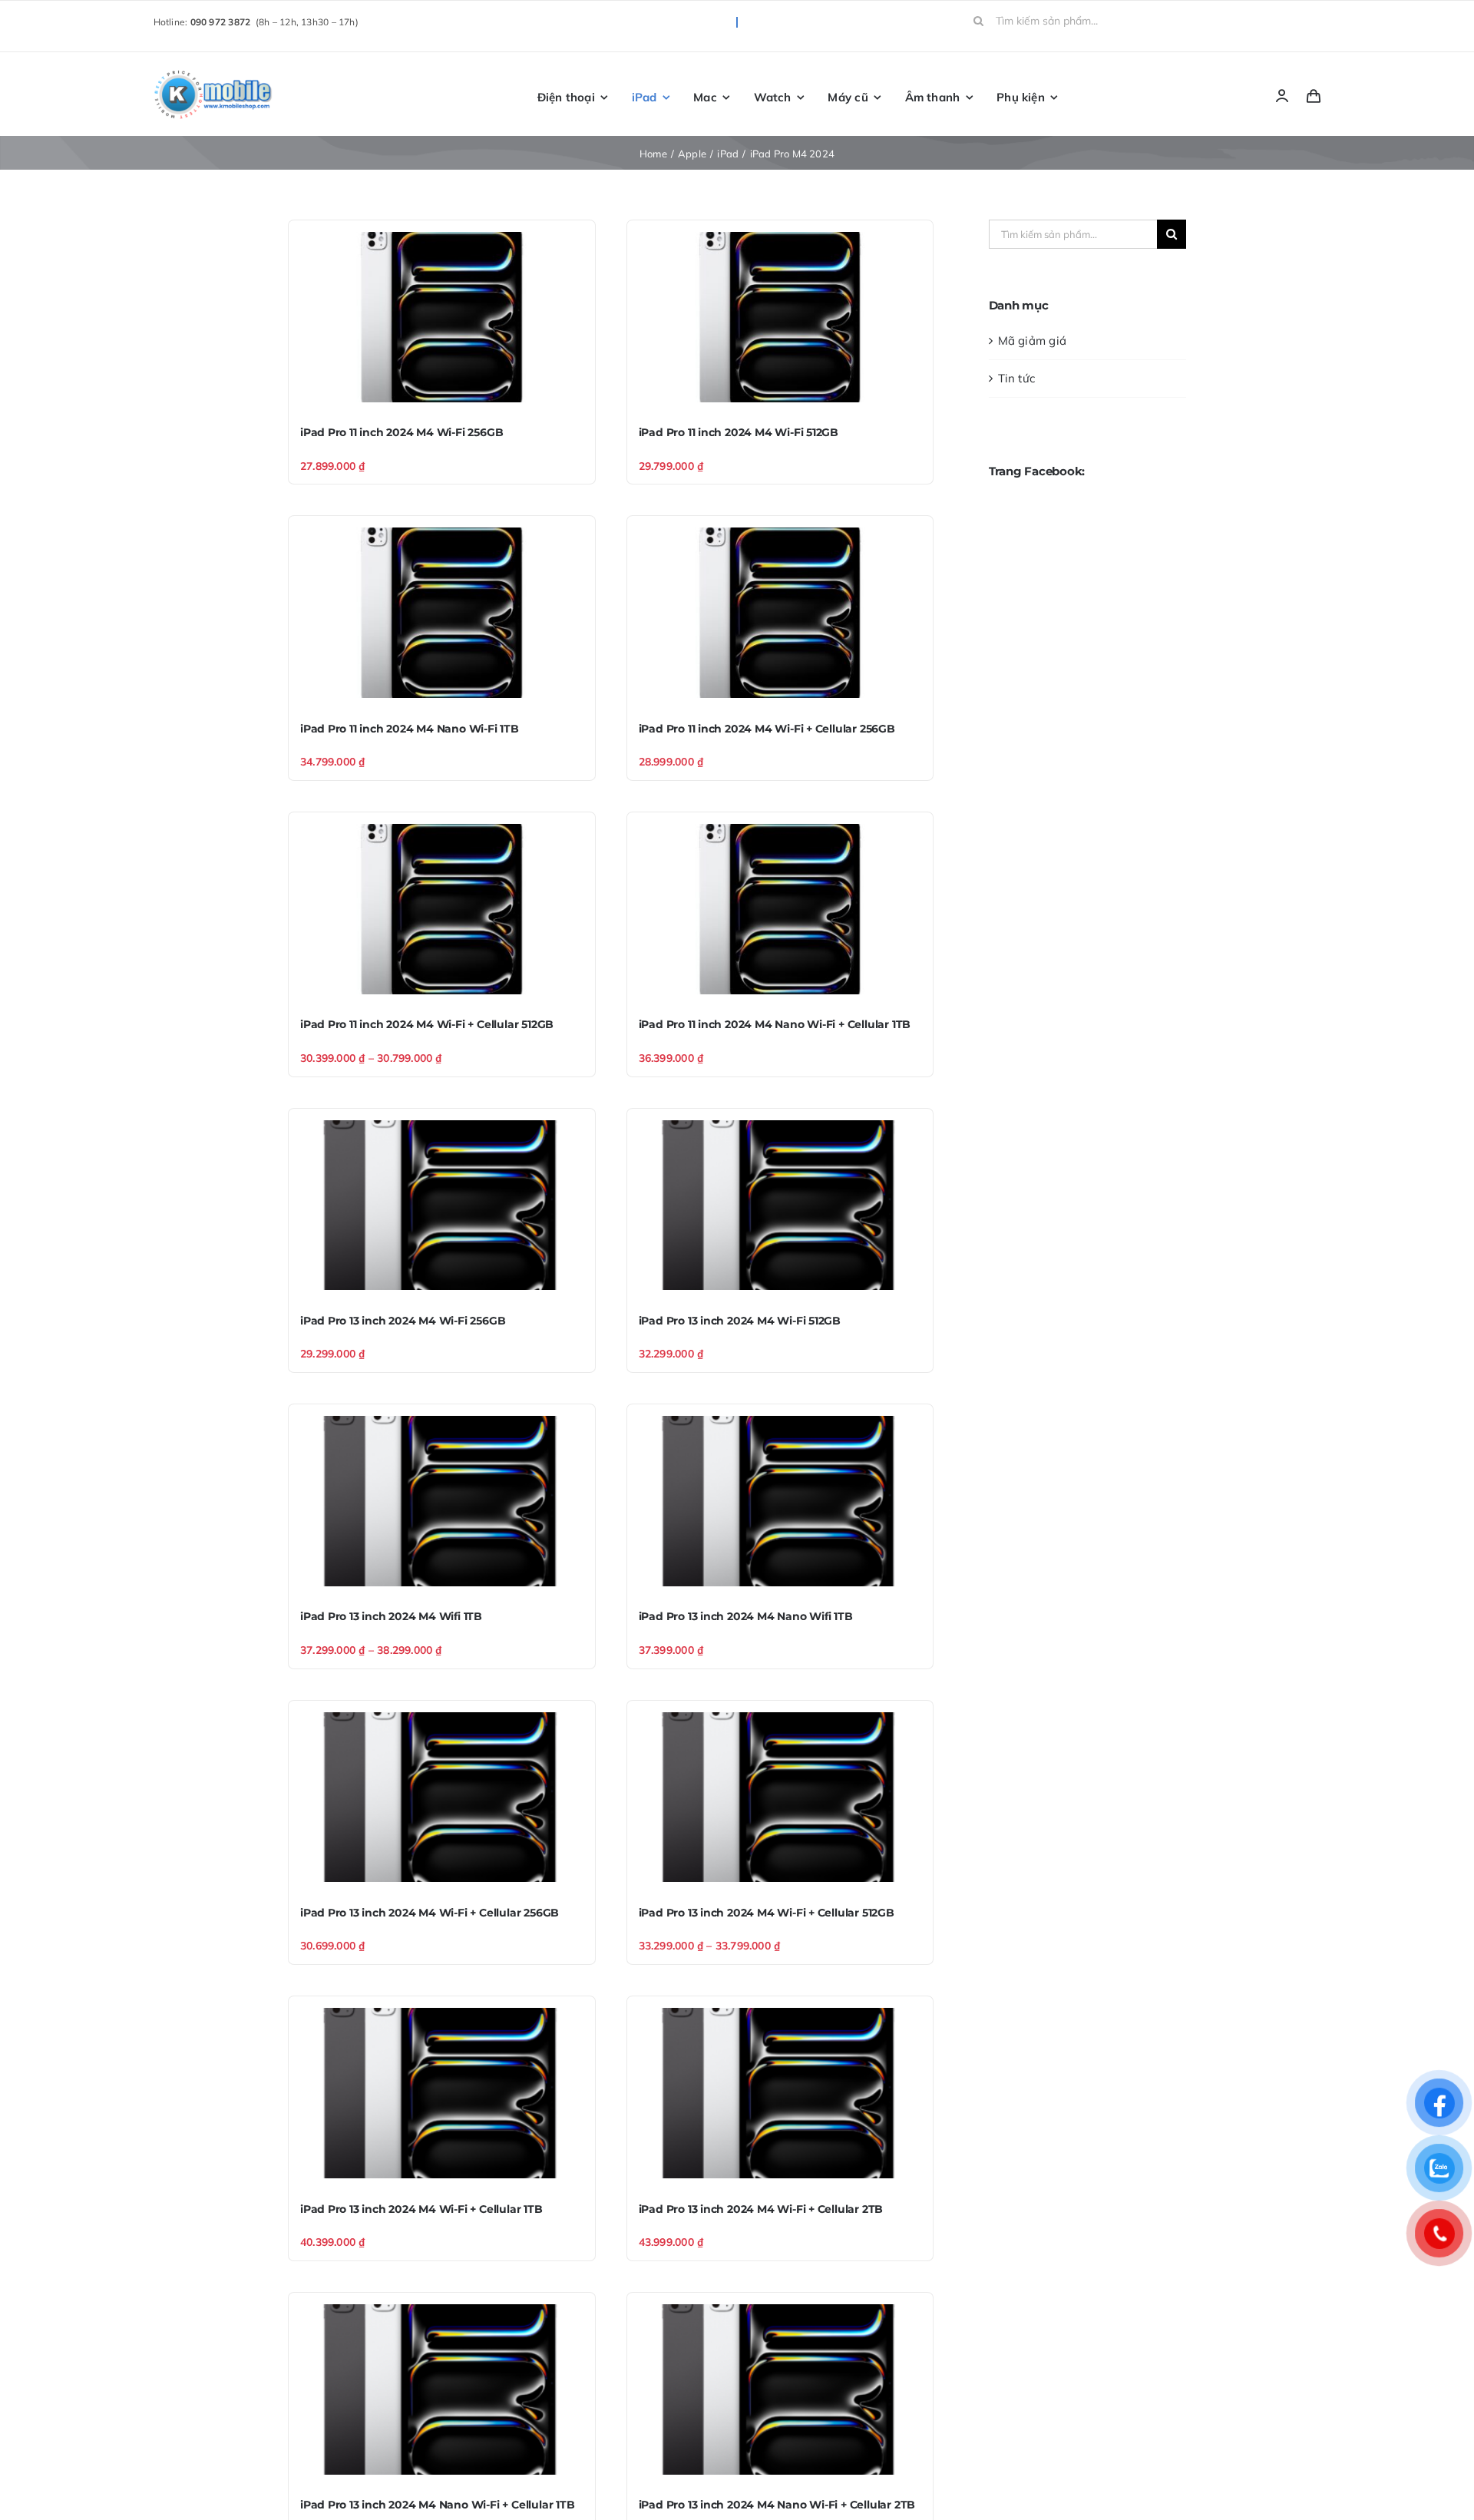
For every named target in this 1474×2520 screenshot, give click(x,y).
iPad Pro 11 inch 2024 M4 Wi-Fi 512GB (739, 432)
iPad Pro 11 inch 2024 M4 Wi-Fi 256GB (402, 432)
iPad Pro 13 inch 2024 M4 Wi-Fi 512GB (740, 1321)
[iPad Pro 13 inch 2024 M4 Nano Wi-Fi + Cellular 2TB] (780, 2389)
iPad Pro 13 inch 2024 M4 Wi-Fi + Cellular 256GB (430, 1913)
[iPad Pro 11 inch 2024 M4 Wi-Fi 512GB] (780, 317)
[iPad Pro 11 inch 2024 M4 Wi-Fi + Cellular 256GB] (780, 613)
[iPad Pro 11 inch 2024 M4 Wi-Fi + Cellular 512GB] (442, 909)
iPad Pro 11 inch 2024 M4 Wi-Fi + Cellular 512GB (427, 1024)
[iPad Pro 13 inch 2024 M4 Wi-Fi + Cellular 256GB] (442, 1797)
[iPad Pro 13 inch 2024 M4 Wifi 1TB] (442, 1501)
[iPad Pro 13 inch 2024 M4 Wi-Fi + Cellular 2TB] (780, 2093)
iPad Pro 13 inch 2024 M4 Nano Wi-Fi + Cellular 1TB (438, 2505)
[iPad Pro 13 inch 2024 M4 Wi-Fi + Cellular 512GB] (780, 1797)
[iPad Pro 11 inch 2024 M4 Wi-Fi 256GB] (442, 317)
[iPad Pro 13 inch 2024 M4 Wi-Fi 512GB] (780, 1205)
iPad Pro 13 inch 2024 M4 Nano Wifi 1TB (746, 1616)
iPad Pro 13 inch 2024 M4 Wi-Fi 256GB (403, 1321)
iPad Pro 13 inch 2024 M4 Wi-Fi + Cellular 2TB (761, 2209)
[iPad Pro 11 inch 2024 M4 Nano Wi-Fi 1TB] (442, 613)
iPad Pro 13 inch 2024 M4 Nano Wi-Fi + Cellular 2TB (777, 2505)
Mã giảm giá (1032, 341)
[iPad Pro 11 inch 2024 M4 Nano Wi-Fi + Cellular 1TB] (780, 909)
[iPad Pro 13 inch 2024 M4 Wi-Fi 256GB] (442, 1205)
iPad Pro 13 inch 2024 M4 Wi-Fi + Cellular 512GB (767, 1913)
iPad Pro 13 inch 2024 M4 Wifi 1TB (391, 1616)
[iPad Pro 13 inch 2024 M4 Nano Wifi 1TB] (780, 1501)
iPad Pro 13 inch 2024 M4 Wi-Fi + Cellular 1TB (421, 2209)
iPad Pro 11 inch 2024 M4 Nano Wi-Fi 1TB (410, 729)
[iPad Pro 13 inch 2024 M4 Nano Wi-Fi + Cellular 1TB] (442, 2389)
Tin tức (1017, 378)
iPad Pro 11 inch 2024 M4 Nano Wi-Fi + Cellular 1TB (775, 1024)
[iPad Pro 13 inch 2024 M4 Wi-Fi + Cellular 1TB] (442, 2093)
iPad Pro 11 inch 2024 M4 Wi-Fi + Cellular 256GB (767, 729)
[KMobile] (215, 73)
